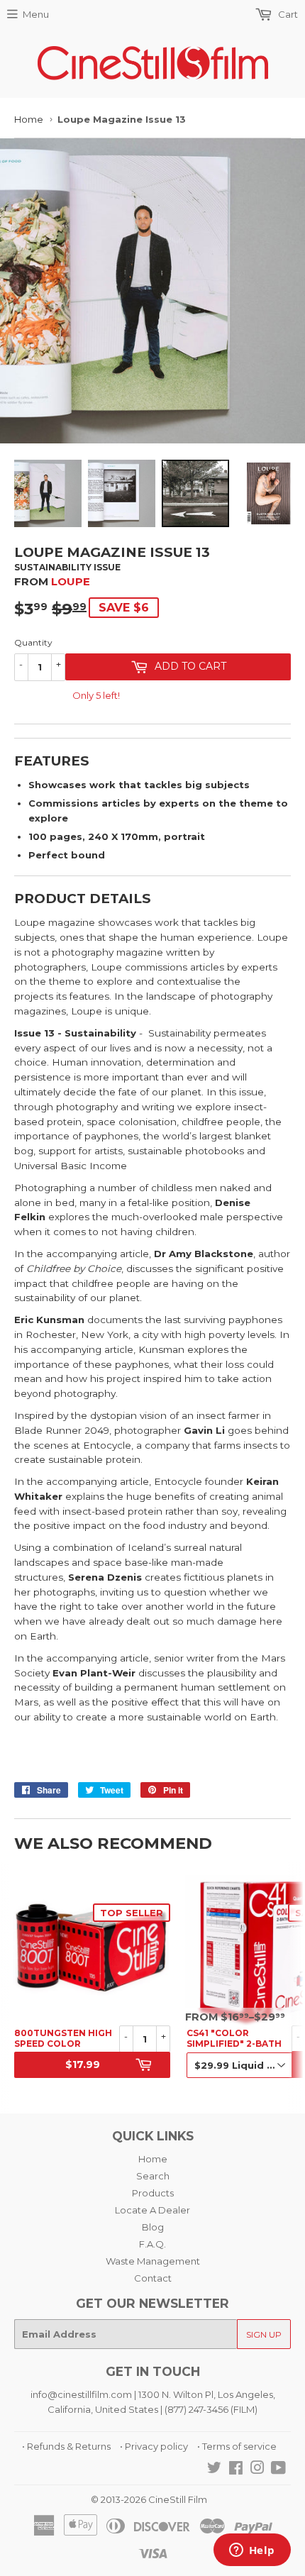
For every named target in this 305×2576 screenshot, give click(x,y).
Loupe (71, 581)
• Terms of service (237, 2446)
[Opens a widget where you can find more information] (252, 2551)
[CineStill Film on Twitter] (214, 2470)
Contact (153, 2278)
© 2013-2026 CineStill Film (149, 2499)
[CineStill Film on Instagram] (257, 2470)
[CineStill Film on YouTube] (278, 2470)
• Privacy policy (154, 2446)
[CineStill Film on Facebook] (236, 2470)
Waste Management (153, 2261)
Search (153, 2176)
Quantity (33, 642)
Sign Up (264, 2334)
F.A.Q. (152, 2244)
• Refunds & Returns (66, 2446)
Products (153, 2193)
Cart (287, 14)
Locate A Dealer (152, 2210)
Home (29, 119)
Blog (153, 2227)
